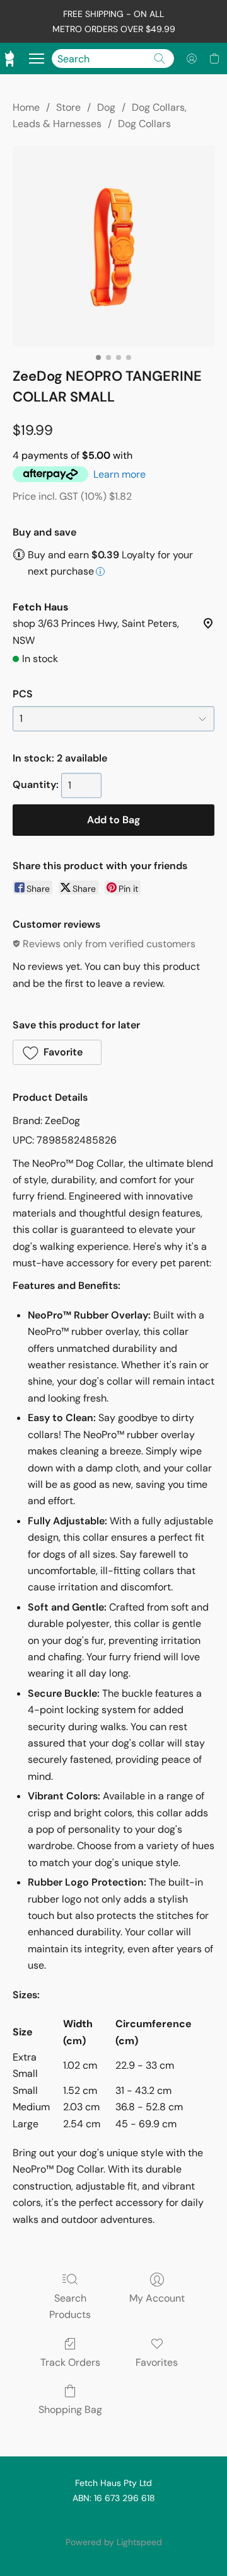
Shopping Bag (70, 2410)
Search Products (70, 2306)
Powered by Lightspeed (114, 2542)
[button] (192, 59)
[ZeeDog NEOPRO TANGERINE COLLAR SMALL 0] (113, 246)
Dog (106, 107)
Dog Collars (144, 124)
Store (68, 107)
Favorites (157, 2362)
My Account (157, 2298)
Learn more (119, 474)
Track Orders (70, 2362)
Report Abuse (113, 2521)
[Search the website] (160, 59)
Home (26, 107)
